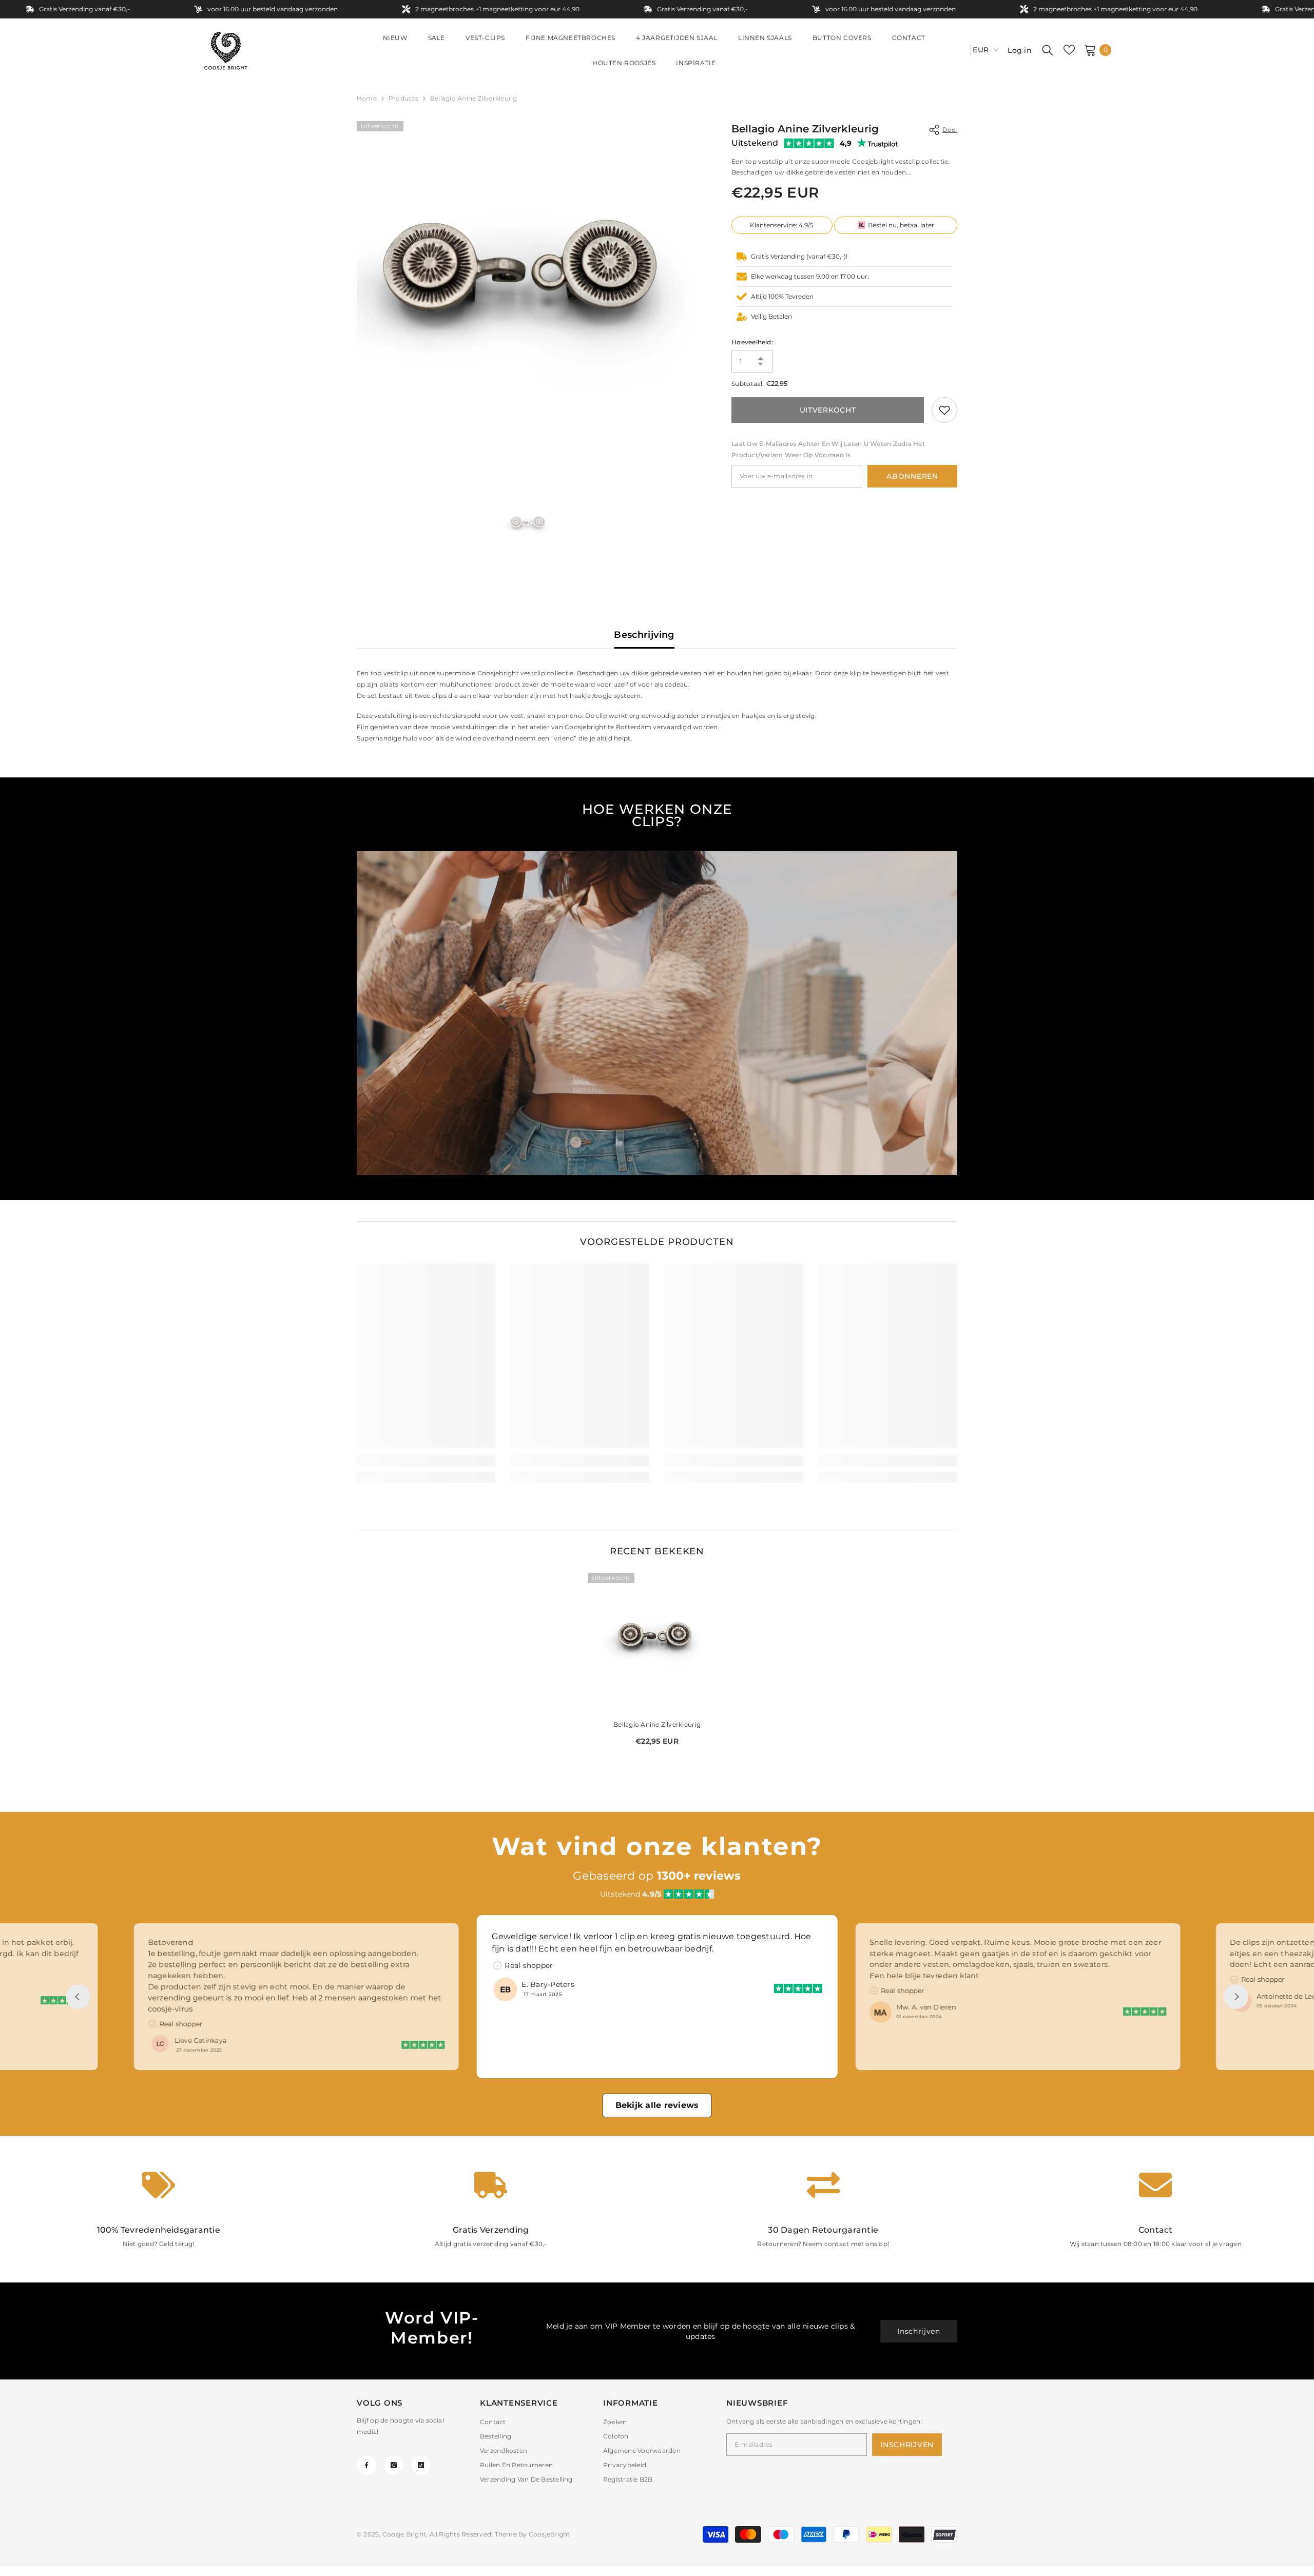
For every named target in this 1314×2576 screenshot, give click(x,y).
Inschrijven (919, 2331)
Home (367, 98)
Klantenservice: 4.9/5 (782, 225)
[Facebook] (366, 2465)
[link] (944, 410)
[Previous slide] (78, 1997)
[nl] (959, 50)
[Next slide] (1236, 1997)
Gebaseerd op (657, 1876)
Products (403, 98)
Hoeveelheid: (752, 342)
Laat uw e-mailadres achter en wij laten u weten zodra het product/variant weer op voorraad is (828, 449)
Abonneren (912, 476)
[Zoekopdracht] (1048, 50)
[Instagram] (394, 2465)
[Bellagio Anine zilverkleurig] (657, 1642)
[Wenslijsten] (1069, 50)
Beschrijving (644, 635)
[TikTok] (421, 2465)
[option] (529, 293)
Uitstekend (755, 143)
